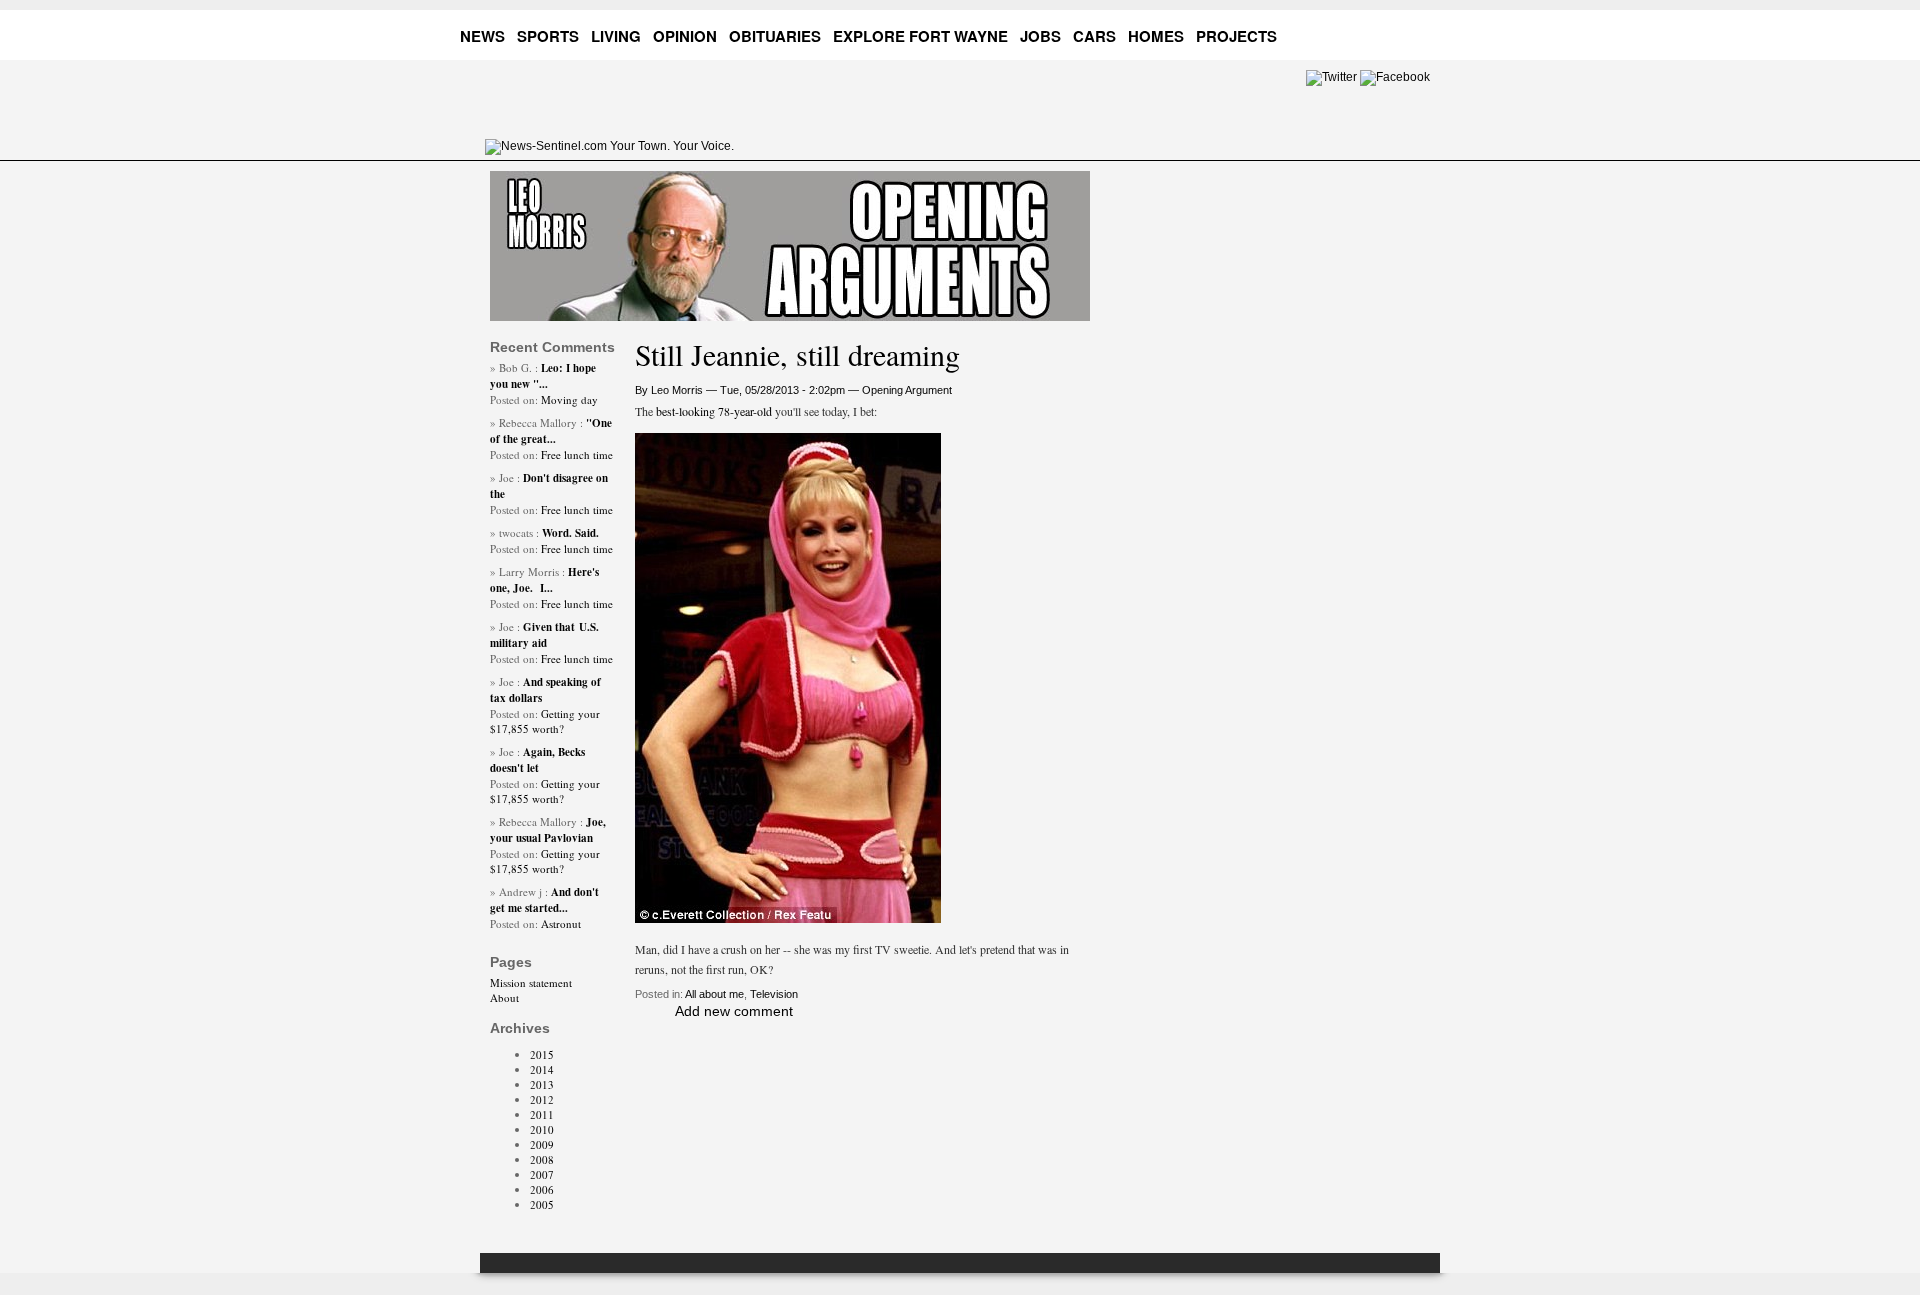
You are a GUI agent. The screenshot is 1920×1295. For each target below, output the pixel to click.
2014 (542, 1069)
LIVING (616, 36)
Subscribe (1421, 32)
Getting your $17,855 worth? (545, 721)
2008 (542, 1159)
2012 (542, 1099)
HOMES (1156, 36)
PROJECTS (1236, 36)
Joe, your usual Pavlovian (548, 830)
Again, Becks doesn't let (537, 760)
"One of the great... (551, 431)
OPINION (685, 36)
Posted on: (515, 399)
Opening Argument (907, 390)
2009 (542, 1144)
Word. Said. (570, 533)
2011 (542, 1114)
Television (774, 994)
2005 (542, 1204)
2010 (542, 1129)
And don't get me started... (544, 900)
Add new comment (734, 1011)
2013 (542, 1084)
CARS (1094, 36)
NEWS (482, 36)
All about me (714, 994)
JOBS (1040, 36)
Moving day (569, 399)
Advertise (1344, 32)
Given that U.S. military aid (544, 635)
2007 (542, 1174)
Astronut (561, 923)
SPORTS (548, 36)
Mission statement (531, 982)
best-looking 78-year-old (712, 411)
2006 (542, 1189)
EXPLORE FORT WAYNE (920, 36)
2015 (542, 1054)
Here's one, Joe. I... (544, 580)
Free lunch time (577, 454)
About (504, 997)
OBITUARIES (775, 36)
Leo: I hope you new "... (543, 376)
